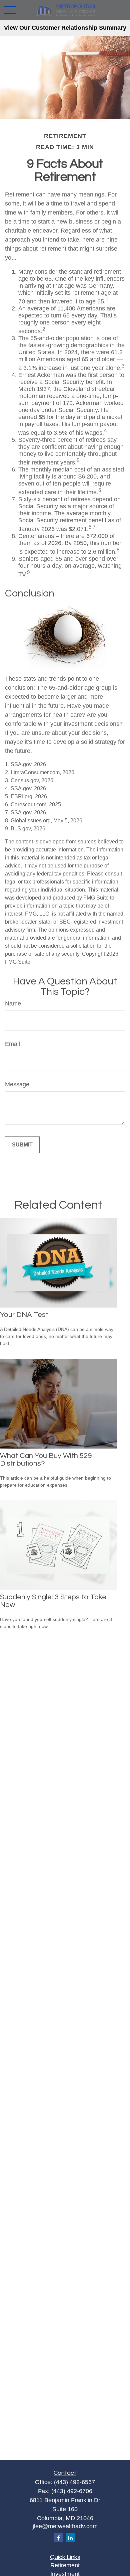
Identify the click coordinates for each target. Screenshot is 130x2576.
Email (12, 1044)
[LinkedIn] (70, 2538)
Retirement (65, 2565)
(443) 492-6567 (74, 2482)
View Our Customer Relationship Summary (65, 28)
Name (13, 1003)
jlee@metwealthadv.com (65, 2526)
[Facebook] (58, 2538)
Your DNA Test (24, 1315)
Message (17, 1084)
